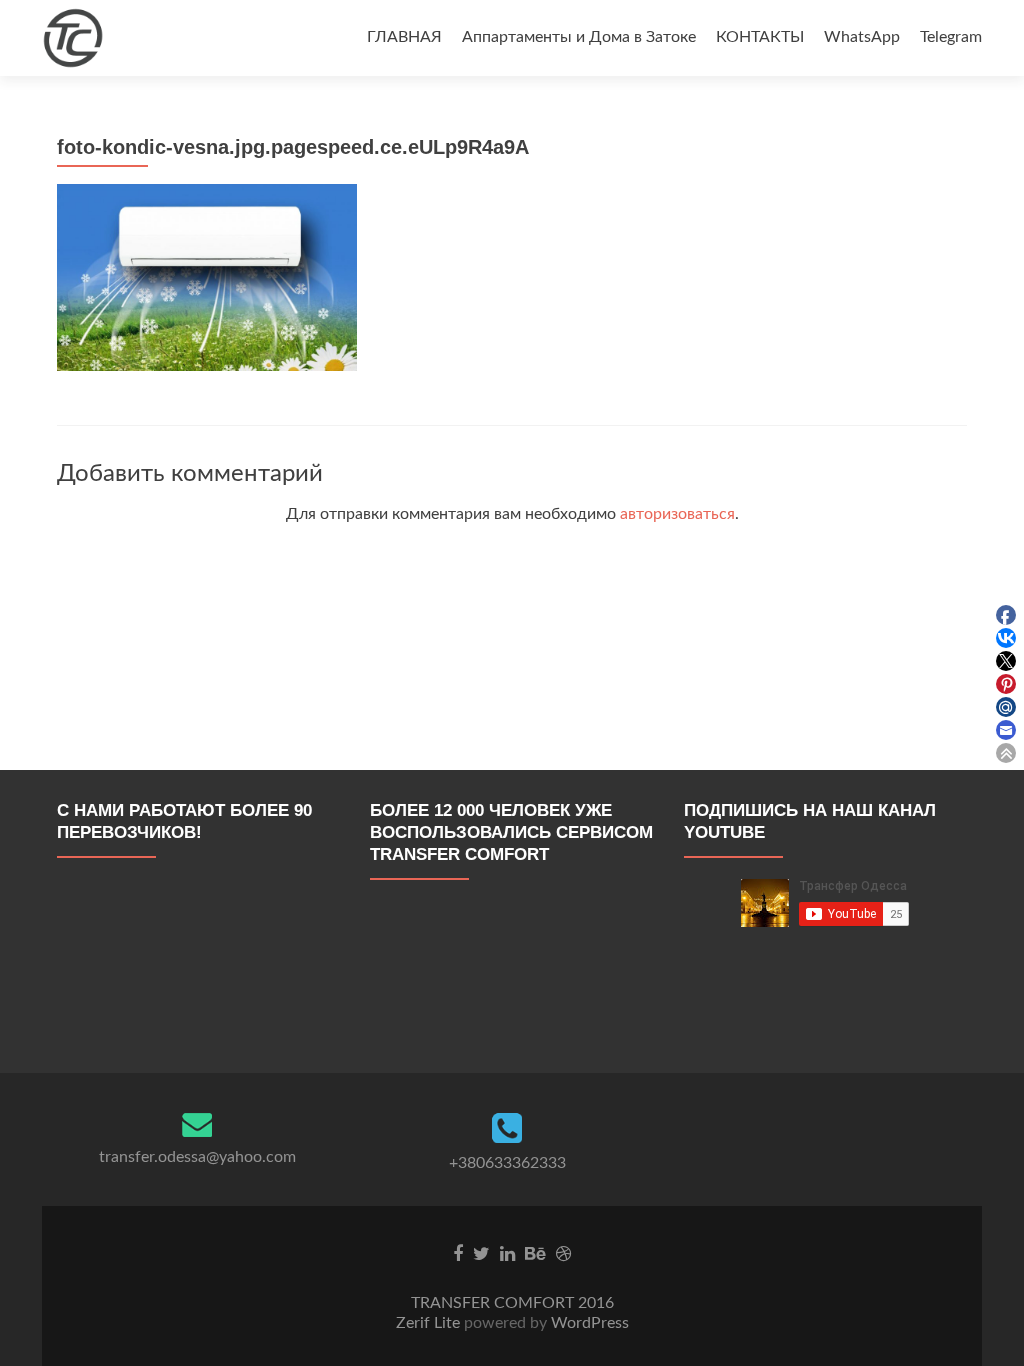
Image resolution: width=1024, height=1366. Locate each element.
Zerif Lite (430, 1323)
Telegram (951, 37)
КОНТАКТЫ (760, 37)
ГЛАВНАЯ (404, 37)
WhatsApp (862, 37)
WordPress (588, 1323)
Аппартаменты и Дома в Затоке (579, 37)
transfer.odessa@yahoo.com (197, 1157)
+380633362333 (507, 1163)
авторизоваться (677, 514)
